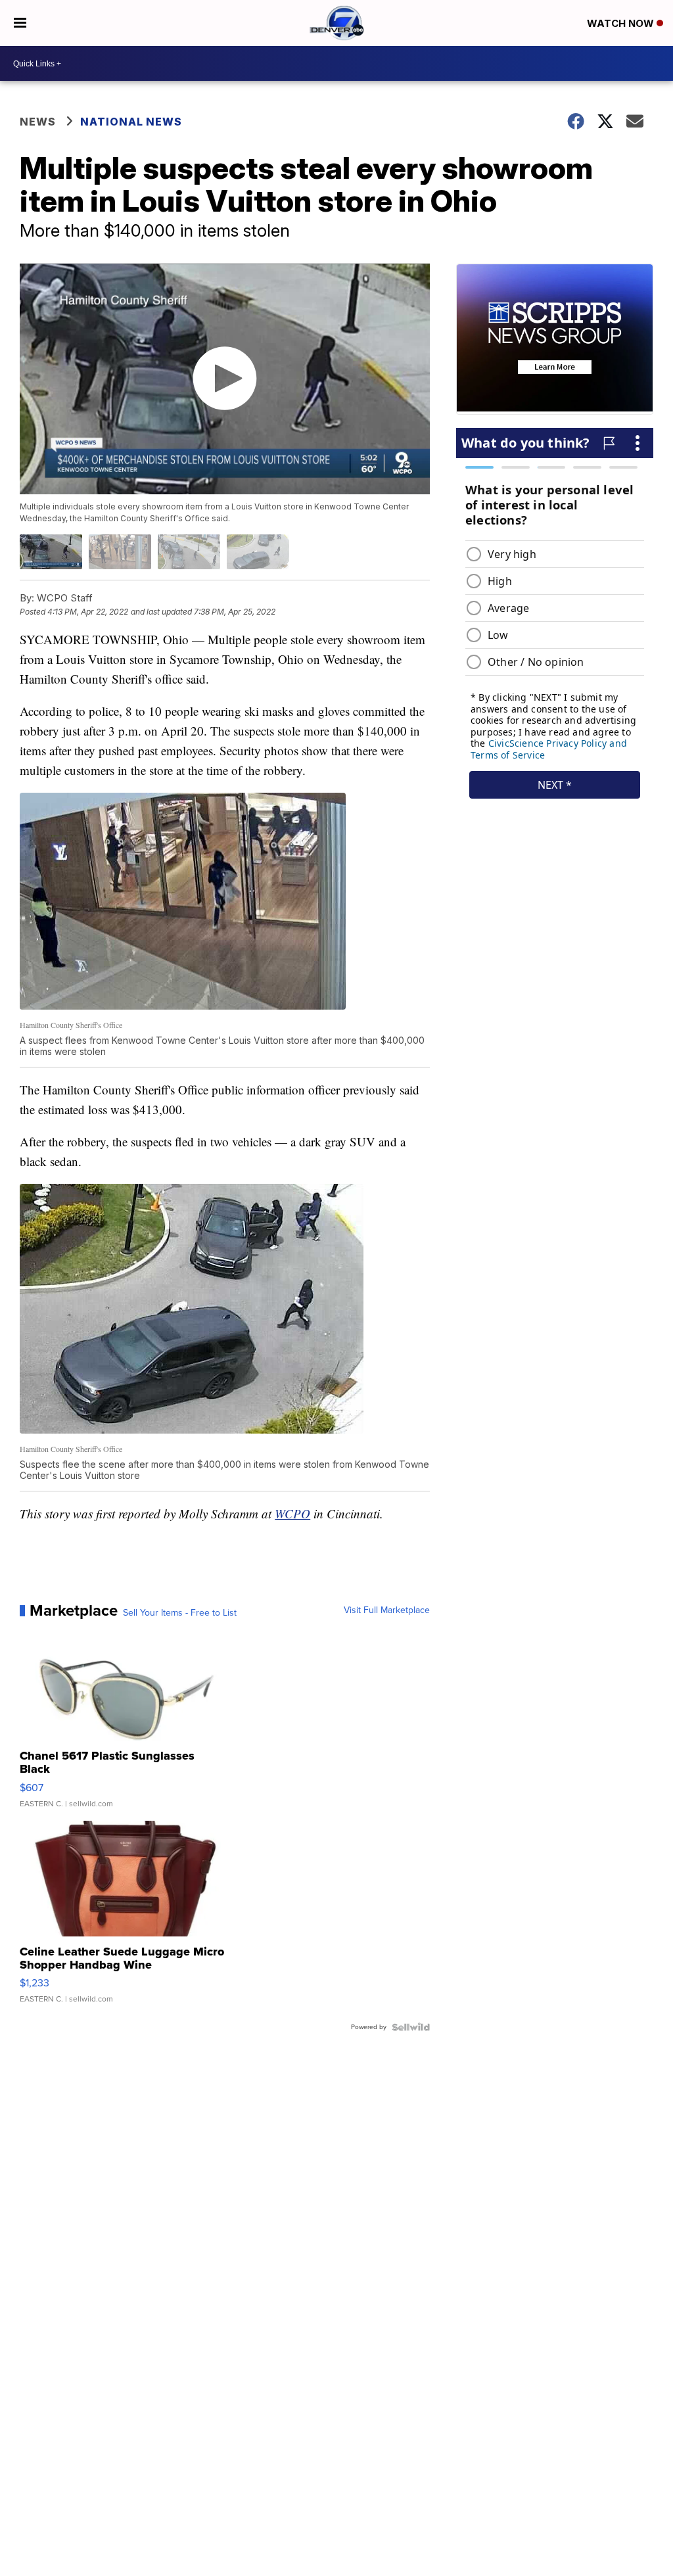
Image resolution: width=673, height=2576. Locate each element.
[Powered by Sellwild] (411, 2027)
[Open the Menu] (20, 23)
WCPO (292, 1513)
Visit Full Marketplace (387, 1610)
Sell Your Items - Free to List (180, 1613)
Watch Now (622, 23)
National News (131, 122)
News (38, 122)
